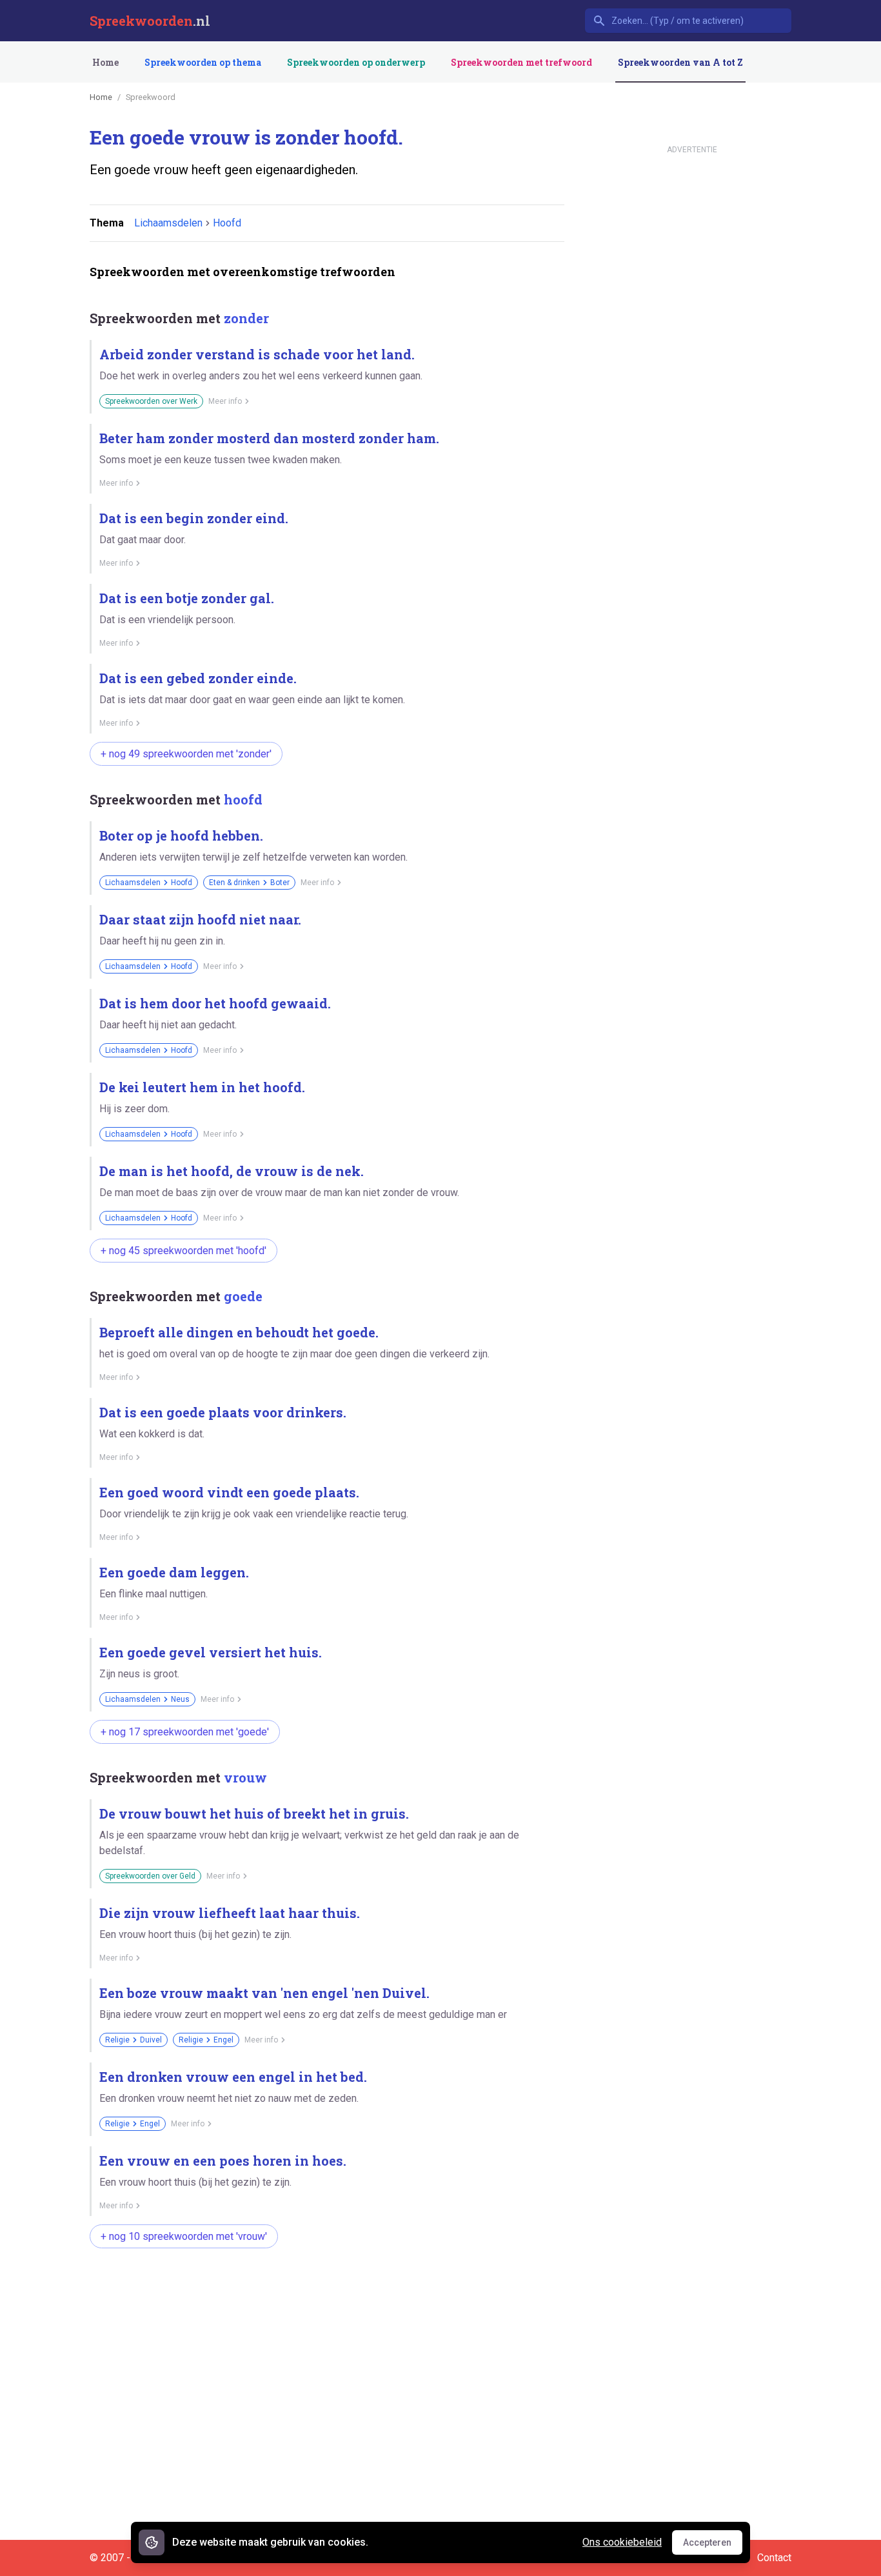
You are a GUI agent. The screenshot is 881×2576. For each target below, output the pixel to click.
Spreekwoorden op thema (203, 62)
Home (105, 62)
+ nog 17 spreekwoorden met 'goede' (185, 1732)
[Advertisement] (324, 2299)
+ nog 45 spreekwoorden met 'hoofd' (183, 1251)
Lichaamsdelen (168, 223)
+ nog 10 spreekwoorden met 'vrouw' (184, 2236)
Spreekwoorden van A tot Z (680, 62)
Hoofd (227, 223)
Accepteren (713, 2546)
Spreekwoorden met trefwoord (521, 62)
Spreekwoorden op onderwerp (356, 62)
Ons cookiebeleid (622, 2542)
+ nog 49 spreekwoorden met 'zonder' (186, 754)
